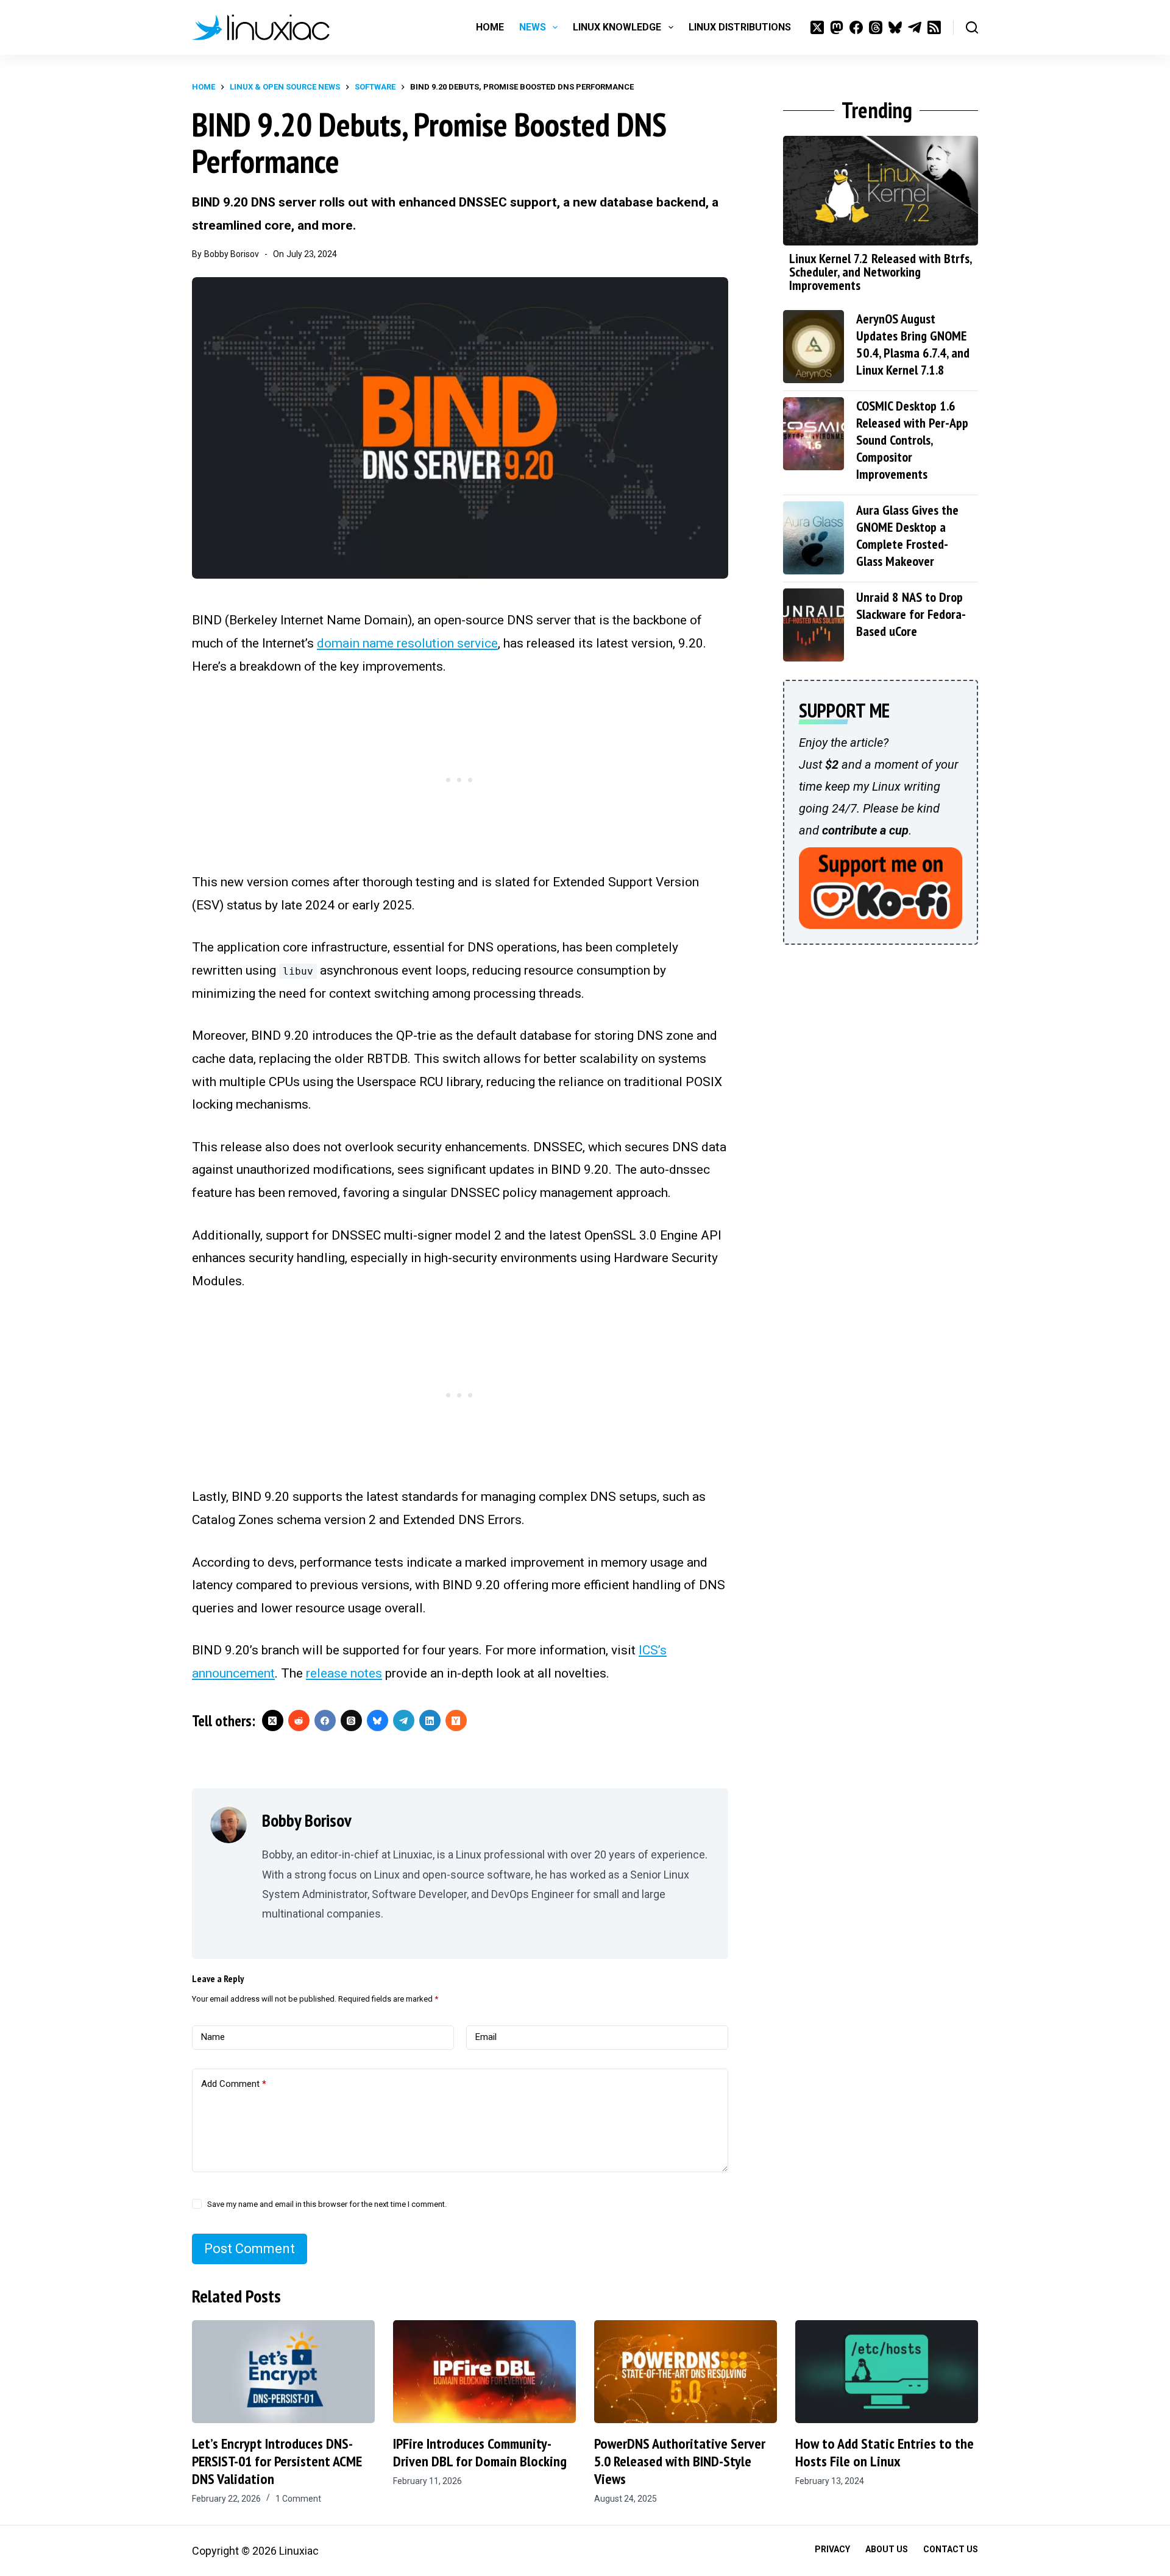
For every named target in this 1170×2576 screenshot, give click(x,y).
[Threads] (876, 27)
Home (490, 27)
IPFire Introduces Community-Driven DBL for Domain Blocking (480, 2452)
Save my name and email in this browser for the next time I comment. (327, 2204)
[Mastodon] (837, 27)
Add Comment (234, 2084)
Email (486, 2037)
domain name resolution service (407, 643)
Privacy (832, 2549)
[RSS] (934, 27)
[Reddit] (299, 1720)
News (533, 27)
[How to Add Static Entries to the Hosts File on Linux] (887, 2372)
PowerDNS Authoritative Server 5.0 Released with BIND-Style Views (680, 2461)
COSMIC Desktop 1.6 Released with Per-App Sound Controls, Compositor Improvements (912, 440)
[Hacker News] (456, 1720)
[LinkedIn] (430, 1720)
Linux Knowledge (617, 27)
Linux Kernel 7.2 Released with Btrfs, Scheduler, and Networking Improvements (880, 272)
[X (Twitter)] (817, 27)
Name (213, 2037)
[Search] (972, 27)
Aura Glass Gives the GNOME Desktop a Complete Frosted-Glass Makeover (907, 535)
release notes (344, 1673)
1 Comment (298, 2499)
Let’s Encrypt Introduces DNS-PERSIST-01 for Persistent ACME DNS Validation (277, 2461)
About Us (887, 2549)
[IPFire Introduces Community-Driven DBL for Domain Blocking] (484, 2372)
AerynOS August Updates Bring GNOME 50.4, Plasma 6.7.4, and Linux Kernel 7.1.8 (913, 344)
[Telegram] (915, 27)
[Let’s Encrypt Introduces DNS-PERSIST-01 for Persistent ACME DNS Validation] (283, 2372)
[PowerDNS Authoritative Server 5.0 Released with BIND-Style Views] (686, 2372)
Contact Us (951, 2549)
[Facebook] (856, 27)
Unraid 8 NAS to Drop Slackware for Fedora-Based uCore (911, 614)
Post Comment (250, 2249)
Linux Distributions (740, 27)
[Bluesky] (895, 27)
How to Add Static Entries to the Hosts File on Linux (885, 2452)
